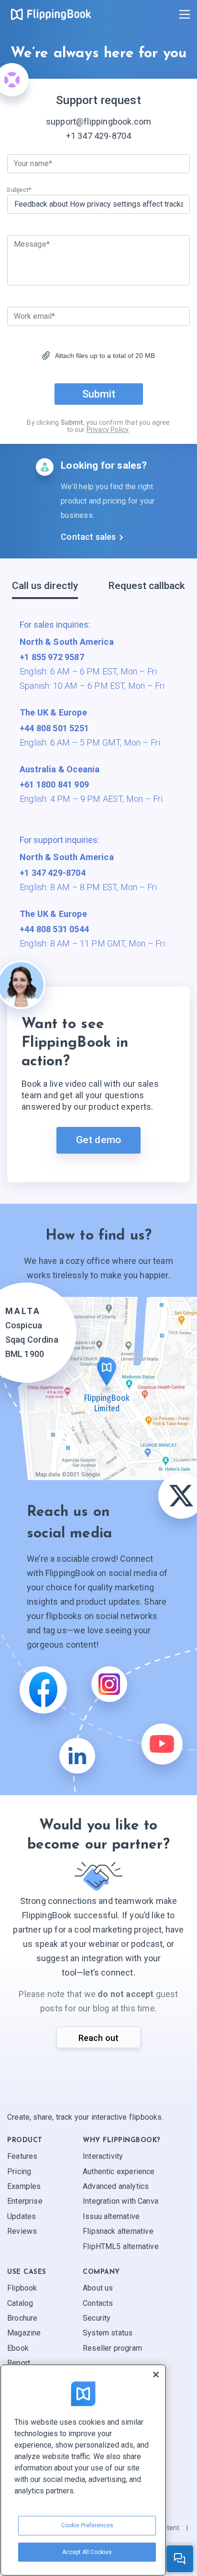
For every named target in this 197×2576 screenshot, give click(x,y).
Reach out (99, 2038)
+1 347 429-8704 (99, 136)
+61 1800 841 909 (54, 784)
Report (19, 2363)
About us (98, 2288)
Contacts (98, 2303)
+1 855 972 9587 (52, 657)
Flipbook (22, 2288)
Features (22, 2156)
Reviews (22, 2231)
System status (108, 2333)
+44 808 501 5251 (54, 728)
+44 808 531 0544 (54, 929)
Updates (22, 2216)
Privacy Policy (108, 430)
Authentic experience (119, 2171)
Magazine (24, 2333)
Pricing (19, 2171)
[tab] (45, 589)
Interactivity (103, 2156)
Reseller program (112, 2348)
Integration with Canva (120, 2202)
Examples (24, 2186)
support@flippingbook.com (98, 121)
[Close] (156, 2375)
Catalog (20, 2303)
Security (97, 2318)
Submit (99, 394)
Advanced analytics (116, 2186)
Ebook (18, 2348)
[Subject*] (98, 204)
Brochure (22, 2318)
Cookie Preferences (87, 2525)
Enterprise (25, 2202)
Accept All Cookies (87, 2552)
